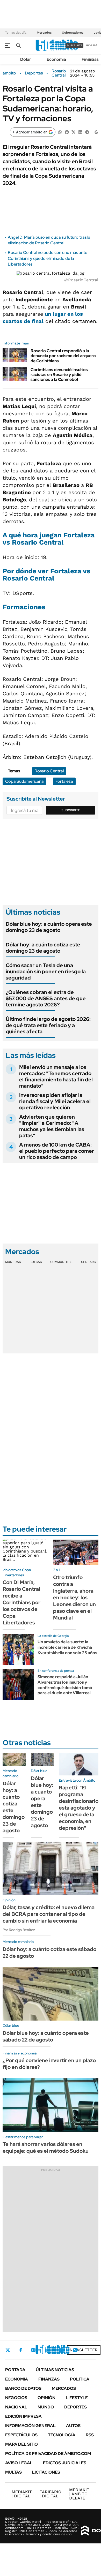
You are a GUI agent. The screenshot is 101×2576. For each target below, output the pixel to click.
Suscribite (71, 810)
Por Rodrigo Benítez (19, 1930)
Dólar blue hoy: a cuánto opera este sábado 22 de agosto (46, 2036)
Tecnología (62, 2435)
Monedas (13, 1262)
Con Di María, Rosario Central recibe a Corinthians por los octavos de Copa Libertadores (21, 1602)
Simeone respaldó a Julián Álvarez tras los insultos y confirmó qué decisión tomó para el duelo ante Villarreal (65, 1685)
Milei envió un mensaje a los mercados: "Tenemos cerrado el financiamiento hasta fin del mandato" (56, 1076)
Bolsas (36, 1262)
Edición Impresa (23, 2416)
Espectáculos (21, 2435)
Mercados (44, 33)
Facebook (21, 2350)
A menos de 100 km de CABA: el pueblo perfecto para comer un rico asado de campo (57, 1151)
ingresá (92, 45)
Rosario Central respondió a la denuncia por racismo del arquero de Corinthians (63, 356)
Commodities (61, 1262)
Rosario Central (59, 73)
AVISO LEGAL (19, 2463)
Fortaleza (64, 781)
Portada (15, 2370)
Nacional (16, 2407)
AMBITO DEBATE (79, 2494)
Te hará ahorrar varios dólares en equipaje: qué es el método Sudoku (46, 2148)
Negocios (16, 2398)
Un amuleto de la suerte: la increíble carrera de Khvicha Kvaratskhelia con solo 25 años (67, 1647)
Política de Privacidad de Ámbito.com (48, 2454)
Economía (56, 59)
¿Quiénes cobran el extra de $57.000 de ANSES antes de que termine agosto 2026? (46, 998)
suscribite (75, 45)
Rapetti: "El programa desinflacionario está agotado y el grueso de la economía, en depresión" (79, 1808)
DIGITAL (22, 2494)
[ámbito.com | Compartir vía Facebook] (67, 132)
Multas (13, 2472)
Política (80, 2379)
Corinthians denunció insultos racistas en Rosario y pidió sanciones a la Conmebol (59, 375)
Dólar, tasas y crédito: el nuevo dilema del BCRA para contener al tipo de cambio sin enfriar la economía (49, 1914)
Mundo (46, 2407)
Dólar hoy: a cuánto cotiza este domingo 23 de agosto (43, 948)
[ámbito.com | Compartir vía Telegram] (87, 132)
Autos (73, 2426)
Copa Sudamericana (24, 781)
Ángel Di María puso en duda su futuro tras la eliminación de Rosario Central (49, 240)
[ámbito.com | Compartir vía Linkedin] (80, 132)
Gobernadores (73, 33)
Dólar (26, 59)
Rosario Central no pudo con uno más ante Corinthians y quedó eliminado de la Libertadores (48, 258)
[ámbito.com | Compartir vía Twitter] (74, 132)
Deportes (34, 73)
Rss (90, 2435)
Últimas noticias (55, 2370)
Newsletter (84, 2350)
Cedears (88, 1262)
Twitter (8, 2350)
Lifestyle (77, 2398)
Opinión (46, 2398)
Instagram (33, 2350)
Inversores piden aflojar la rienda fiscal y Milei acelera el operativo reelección (55, 1101)
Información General (30, 2426)
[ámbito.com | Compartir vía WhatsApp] (60, 132)
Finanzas (90, 59)
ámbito (9, 73)
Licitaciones (46, 2472)
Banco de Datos (23, 2388)
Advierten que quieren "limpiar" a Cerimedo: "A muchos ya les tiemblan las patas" (52, 1126)
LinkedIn (47, 2350)
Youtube (61, 2350)
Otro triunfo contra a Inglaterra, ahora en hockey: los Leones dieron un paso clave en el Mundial (74, 1598)
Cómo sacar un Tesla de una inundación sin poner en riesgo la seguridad (46, 971)
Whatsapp (75, 2350)
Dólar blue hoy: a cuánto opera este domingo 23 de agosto (49, 927)
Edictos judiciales (65, 2463)
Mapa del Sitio (21, 2444)
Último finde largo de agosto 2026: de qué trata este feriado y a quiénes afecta (48, 1025)
